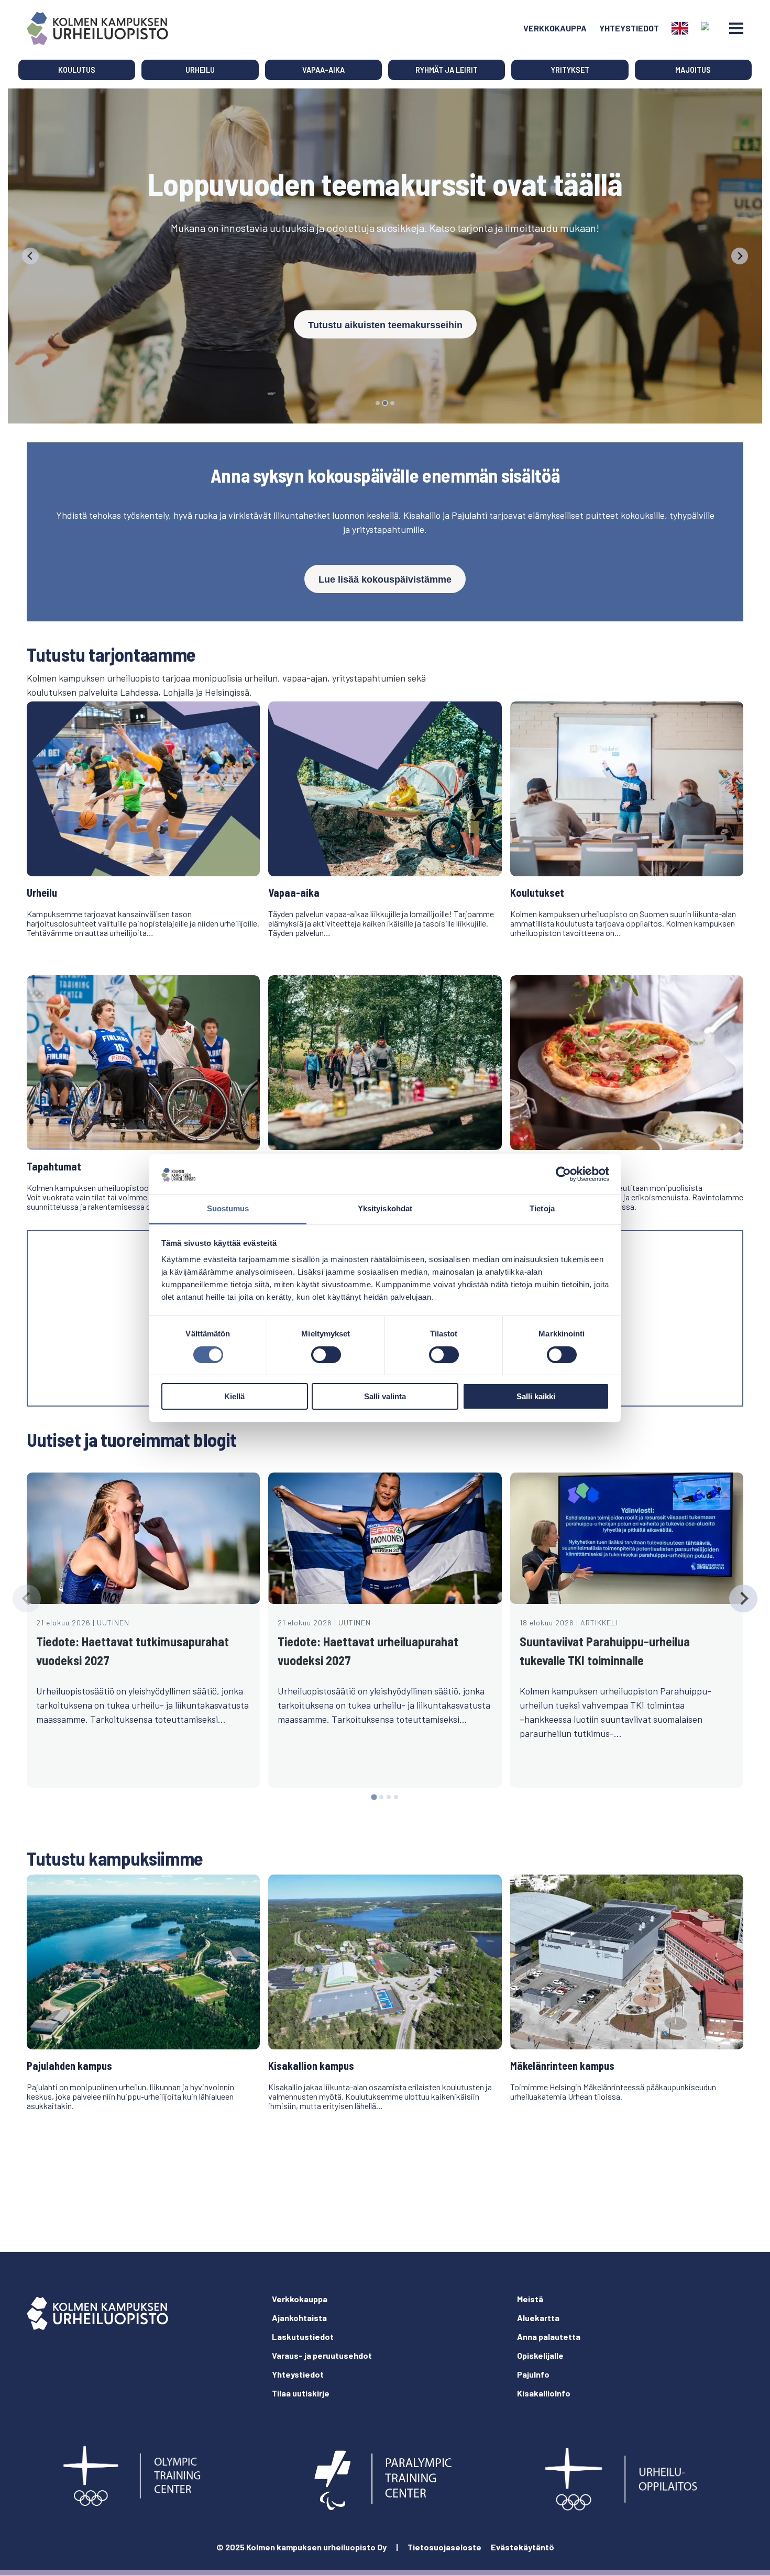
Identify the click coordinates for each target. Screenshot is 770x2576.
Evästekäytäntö (522, 2547)
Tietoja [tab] (542, 1208)
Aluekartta (538, 2318)
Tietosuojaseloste (444, 2547)
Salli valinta (385, 1396)
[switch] (326, 1355)
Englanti (680, 28)
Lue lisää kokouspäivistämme (385, 579)
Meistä (530, 2299)
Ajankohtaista (299, 2318)
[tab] (378, 403)
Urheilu (200, 70)
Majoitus (693, 70)
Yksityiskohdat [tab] (385, 1208)
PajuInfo (533, 2374)
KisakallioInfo (544, 2393)
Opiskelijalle (540, 2355)
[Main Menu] (736, 28)
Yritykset (570, 70)
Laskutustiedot (303, 2337)
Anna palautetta (549, 2337)
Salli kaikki (536, 1396)
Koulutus (77, 70)
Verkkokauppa (555, 28)
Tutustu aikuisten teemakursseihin (385, 325)
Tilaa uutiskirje (301, 2393)
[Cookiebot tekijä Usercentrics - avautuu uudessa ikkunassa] (563, 1174)
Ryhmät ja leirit (447, 70)
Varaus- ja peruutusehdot (322, 2355)
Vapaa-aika (323, 70)
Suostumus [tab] (228, 1208)
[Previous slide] (30, 256)
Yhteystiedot (629, 28)
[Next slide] (740, 256)
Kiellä (234, 1396)
